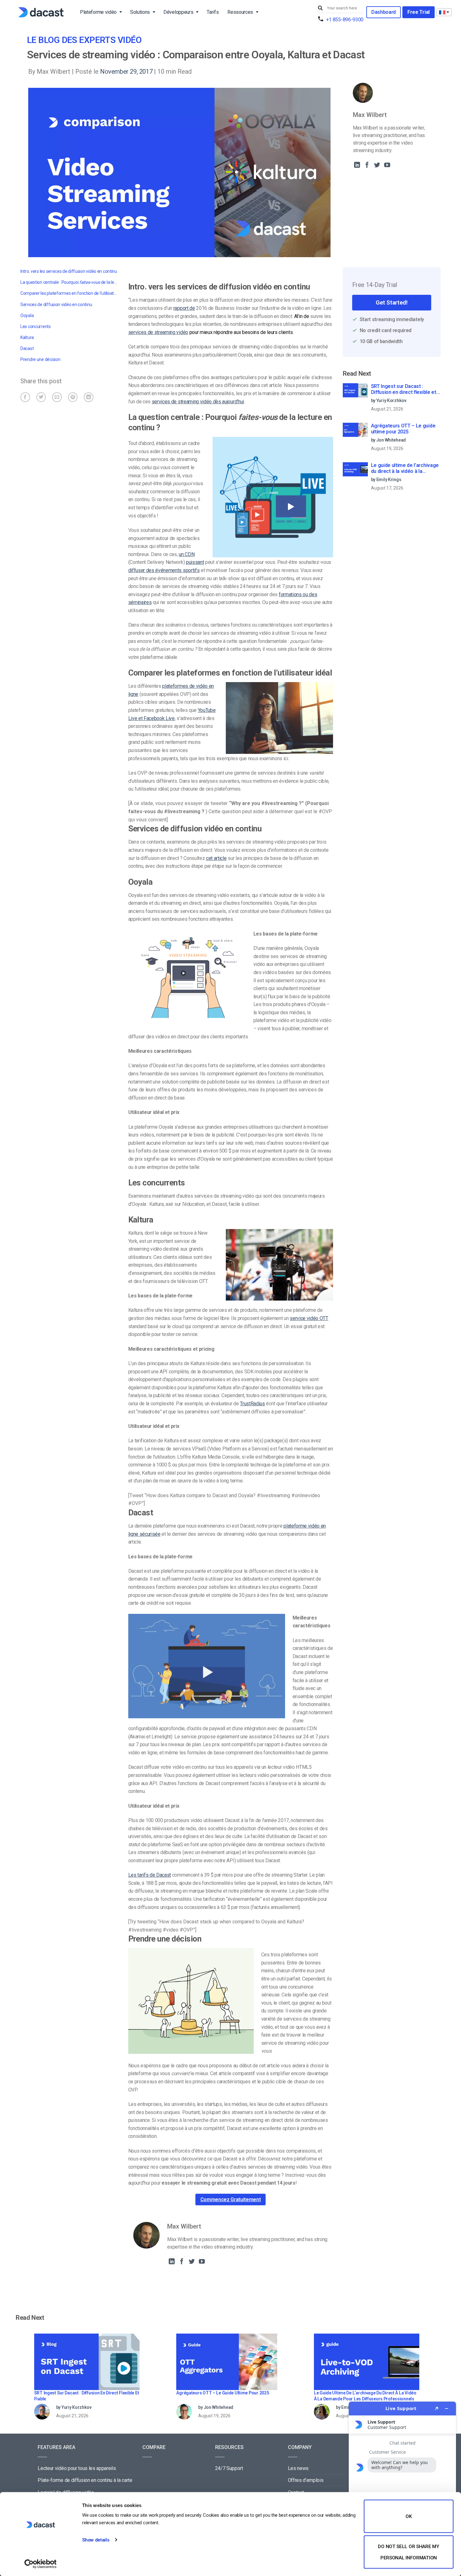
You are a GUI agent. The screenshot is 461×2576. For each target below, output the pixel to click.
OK (408, 2516)
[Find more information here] (402, 2486)
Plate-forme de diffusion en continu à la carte (85, 2480)
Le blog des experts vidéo (84, 40)
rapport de (184, 308)
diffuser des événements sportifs (164, 570)
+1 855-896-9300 (345, 20)
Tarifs (213, 12)
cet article (216, 858)
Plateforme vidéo (98, 12)
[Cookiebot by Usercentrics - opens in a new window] (41, 2564)
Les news (298, 2468)
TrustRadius (252, 1404)
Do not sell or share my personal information (408, 2552)
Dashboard (384, 12)
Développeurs (178, 12)
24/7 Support (229, 2468)
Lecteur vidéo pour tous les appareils (77, 2468)
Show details (96, 2540)
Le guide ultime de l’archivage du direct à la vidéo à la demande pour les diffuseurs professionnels (405, 469)
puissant (195, 562)
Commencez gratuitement (231, 2200)
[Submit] (321, 8)
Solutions (140, 12)
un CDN (187, 554)
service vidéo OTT (309, 1318)
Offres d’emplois (306, 2480)
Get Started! (392, 302)
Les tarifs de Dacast (150, 1875)
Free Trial (419, 12)
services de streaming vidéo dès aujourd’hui (198, 402)
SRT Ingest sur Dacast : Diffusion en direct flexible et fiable (404, 390)
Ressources (240, 12)
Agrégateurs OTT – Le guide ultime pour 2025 (403, 429)
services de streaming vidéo (158, 332)
